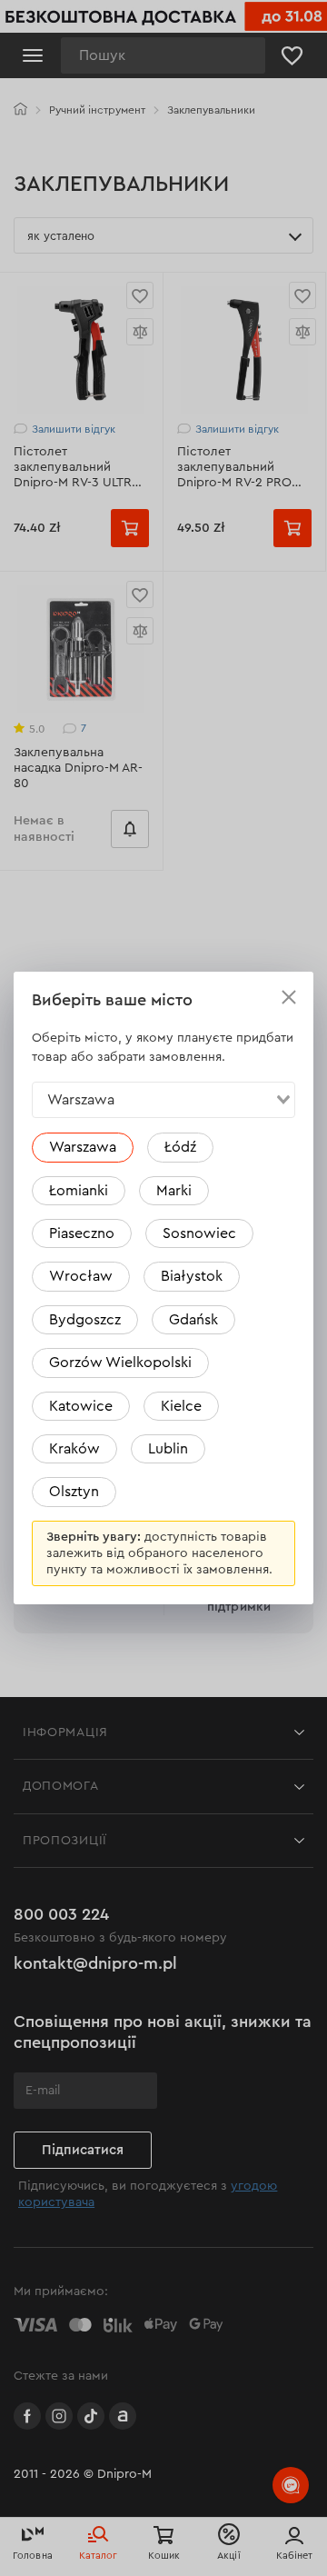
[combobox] (163, 1100)
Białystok (192, 1276)
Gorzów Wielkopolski (120, 1363)
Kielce (181, 1406)
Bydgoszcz (85, 1320)
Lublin (168, 1449)
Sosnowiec (199, 1233)
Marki (174, 1191)
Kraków (74, 1449)
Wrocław (81, 1276)
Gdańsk (193, 1320)
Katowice (81, 1406)
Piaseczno (82, 1233)
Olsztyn (74, 1492)
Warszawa (83, 1147)
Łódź (180, 1147)
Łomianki (79, 1191)
